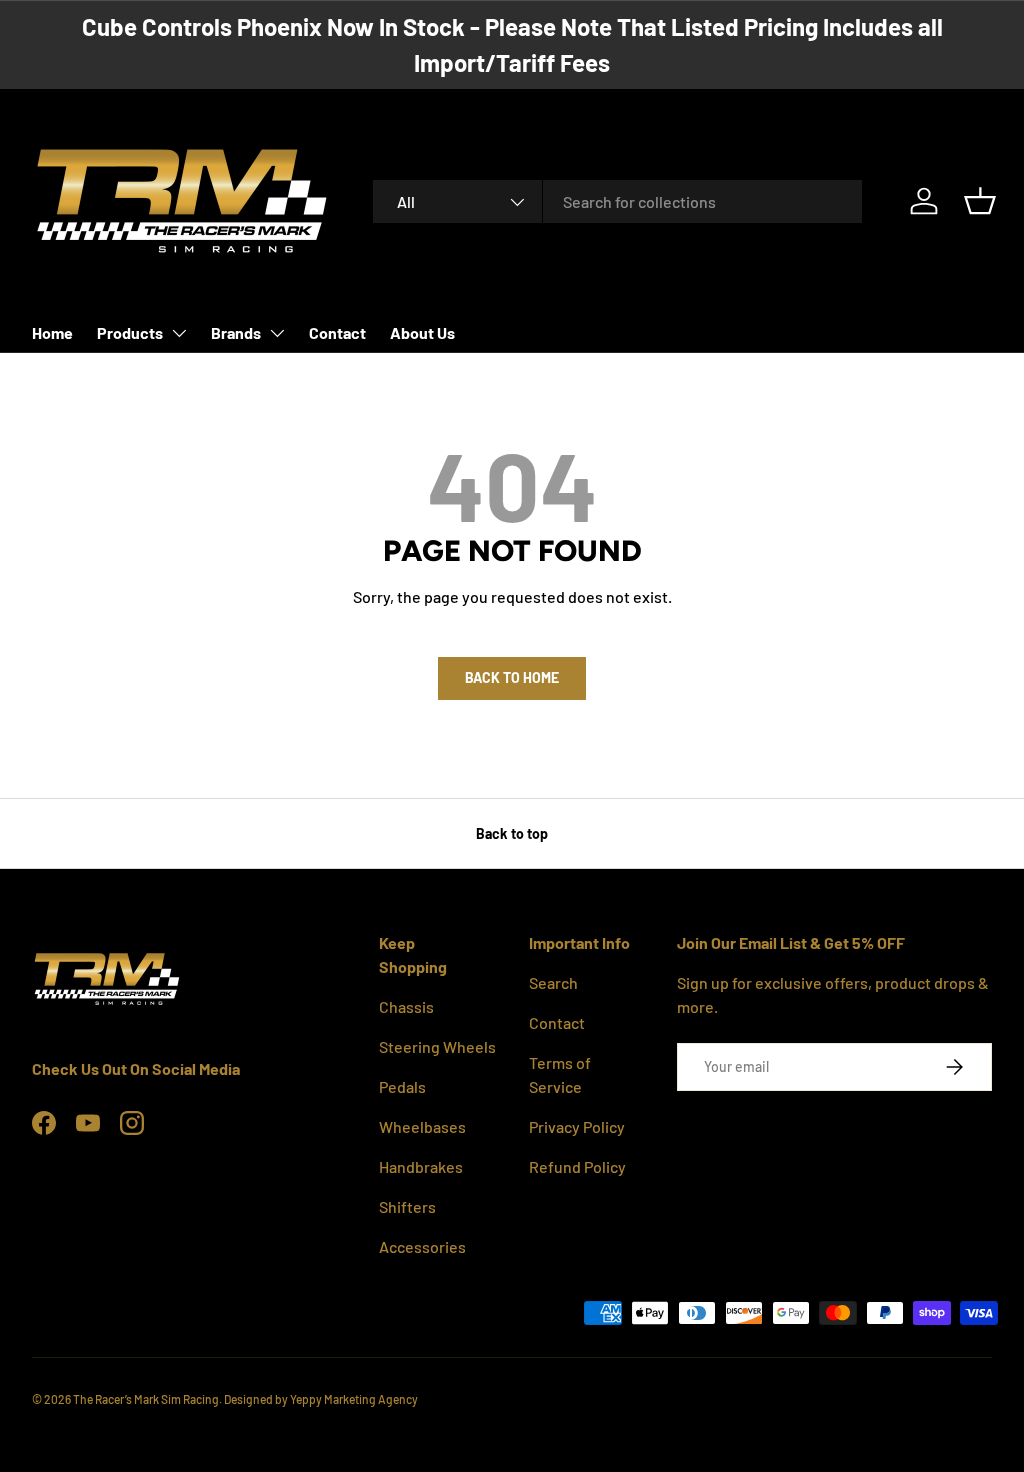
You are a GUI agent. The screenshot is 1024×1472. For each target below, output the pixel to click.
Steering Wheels (437, 1046)
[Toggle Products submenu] (179, 333)
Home (52, 332)
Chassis (406, 1006)
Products (130, 332)
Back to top (512, 833)
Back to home (512, 677)
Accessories (422, 1246)
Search (553, 982)
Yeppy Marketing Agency (354, 1399)
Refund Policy (577, 1166)
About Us (422, 332)
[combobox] (617, 201)
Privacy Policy (577, 1126)
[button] (980, 201)
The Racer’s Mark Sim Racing (146, 1399)
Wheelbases (422, 1126)
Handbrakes (421, 1166)
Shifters (407, 1206)
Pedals (402, 1086)
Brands (236, 332)
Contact (337, 332)
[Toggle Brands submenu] (277, 333)
